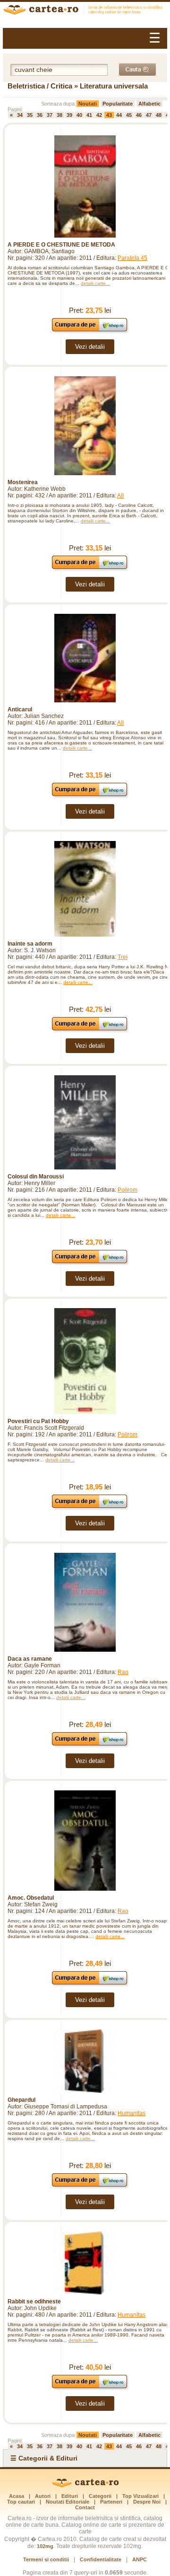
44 (119, 115)
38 (59, 115)
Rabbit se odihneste (34, 2302)
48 (159, 115)
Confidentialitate (101, 2559)
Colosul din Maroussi (36, 1177)
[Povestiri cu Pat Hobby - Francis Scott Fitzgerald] (85, 1361)
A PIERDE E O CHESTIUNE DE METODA (61, 245)
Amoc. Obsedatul (31, 1898)
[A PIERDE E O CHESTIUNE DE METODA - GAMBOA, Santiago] (85, 186)
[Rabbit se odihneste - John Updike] (85, 2263)
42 (99, 115)
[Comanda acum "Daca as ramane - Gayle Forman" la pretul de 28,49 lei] (90, 1745)
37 (50, 115)
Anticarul (20, 709)
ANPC (140, 2559)
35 (30, 115)
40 (79, 115)
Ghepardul (21, 2100)
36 (40, 115)
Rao (123, 1672)
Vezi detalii (90, 347)
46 (139, 115)
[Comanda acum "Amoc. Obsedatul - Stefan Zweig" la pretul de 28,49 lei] (90, 1984)
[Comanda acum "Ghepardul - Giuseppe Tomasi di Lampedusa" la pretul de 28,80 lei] (90, 2186)
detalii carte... (95, 283)
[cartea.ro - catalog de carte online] (85, 11)
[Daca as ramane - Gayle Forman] (85, 1602)
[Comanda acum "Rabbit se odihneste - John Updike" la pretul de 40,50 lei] (90, 2388)
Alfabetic (149, 104)
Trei (123, 957)
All (120, 496)
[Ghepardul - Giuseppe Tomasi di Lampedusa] (85, 2061)
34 (20, 115)
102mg (45, 2546)
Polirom (127, 1190)
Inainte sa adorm (30, 944)
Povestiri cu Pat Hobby (38, 1421)
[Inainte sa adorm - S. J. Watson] (85, 889)
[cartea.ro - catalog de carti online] (85, 2486)
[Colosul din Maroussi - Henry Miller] (85, 1122)
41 (89, 115)
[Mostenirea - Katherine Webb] (85, 426)
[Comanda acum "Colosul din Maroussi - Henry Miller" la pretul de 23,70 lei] (90, 1263)
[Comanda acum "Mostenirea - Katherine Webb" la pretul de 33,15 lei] (90, 569)
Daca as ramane (30, 1659)
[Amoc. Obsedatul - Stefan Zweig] (85, 1841)
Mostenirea (23, 482)
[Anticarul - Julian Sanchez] (85, 658)
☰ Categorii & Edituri (44, 2458)
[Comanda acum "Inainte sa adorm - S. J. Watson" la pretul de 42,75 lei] (90, 1030)
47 (149, 115)
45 (129, 115)
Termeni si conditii (46, 2559)
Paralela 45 (132, 258)
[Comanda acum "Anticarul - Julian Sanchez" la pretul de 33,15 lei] (90, 796)
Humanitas (132, 2113)
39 (69, 115)
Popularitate (118, 104)
